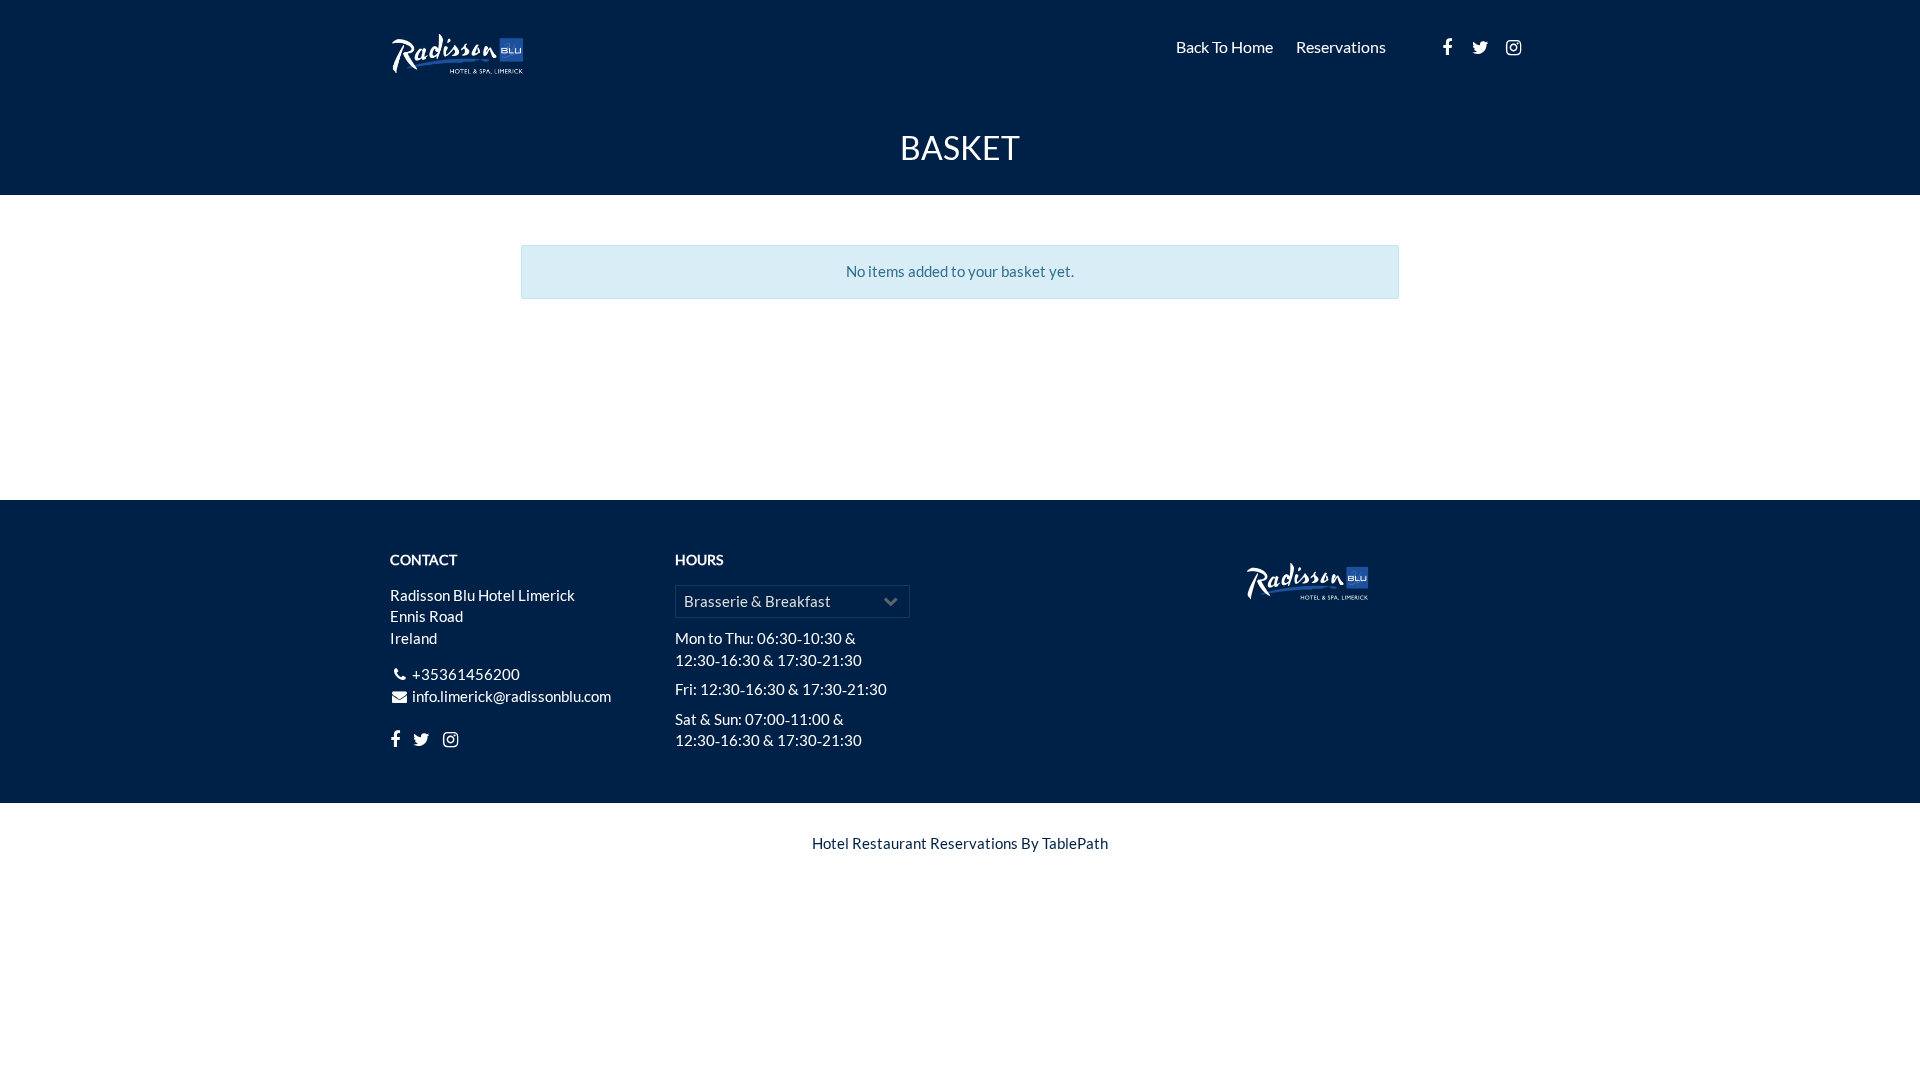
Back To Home (1224, 46)
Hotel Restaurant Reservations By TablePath (960, 843)
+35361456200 (466, 674)
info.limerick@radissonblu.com (511, 696)
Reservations (1341, 46)
